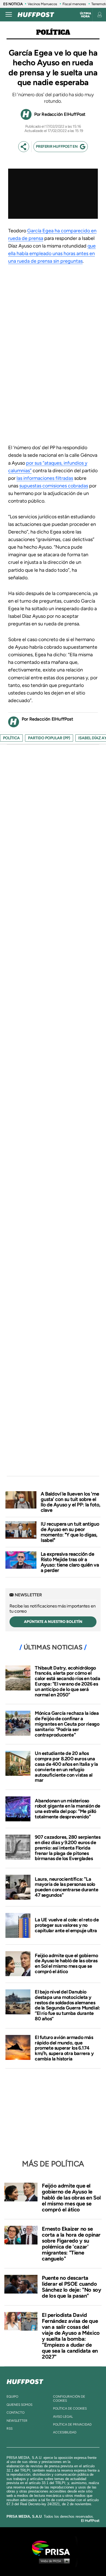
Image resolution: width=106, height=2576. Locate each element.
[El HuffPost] (36, 15)
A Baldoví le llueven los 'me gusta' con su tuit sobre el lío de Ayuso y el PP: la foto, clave (71, 1502)
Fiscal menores (74, 4)
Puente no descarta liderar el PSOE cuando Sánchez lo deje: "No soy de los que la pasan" (71, 2287)
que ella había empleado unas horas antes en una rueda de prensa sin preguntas (52, 253)
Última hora (85, 15)
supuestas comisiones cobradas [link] (54, 486)
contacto (15, 2413)
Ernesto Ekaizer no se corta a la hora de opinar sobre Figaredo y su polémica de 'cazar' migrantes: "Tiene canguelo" (71, 2244)
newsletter (17, 2421)
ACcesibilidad (65, 2432)
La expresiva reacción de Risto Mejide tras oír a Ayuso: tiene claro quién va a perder (70, 1562)
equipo (12, 2397)
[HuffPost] (25, 2381)
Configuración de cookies (69, 2398)
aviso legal (63, 2417)
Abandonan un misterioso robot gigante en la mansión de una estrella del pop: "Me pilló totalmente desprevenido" (68, 1809)
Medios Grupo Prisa (53, 2561)
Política (53, 32)
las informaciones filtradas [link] (45, 478)
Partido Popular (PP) (49, 738)
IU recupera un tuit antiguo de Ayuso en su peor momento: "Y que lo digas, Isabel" (70, 1532)
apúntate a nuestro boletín (53, 1622)
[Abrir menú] (9, 15)
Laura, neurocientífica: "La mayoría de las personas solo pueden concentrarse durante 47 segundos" (66, 1887)
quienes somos (19, 2405)
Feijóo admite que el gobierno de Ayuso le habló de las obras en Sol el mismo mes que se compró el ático (66, 1964)
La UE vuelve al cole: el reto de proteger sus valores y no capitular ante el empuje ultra (67, 1925)
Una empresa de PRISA (53, 2548)
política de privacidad (72, 2424)
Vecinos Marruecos (42, 4)
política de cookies (70, 2408)
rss (10, 2429)
